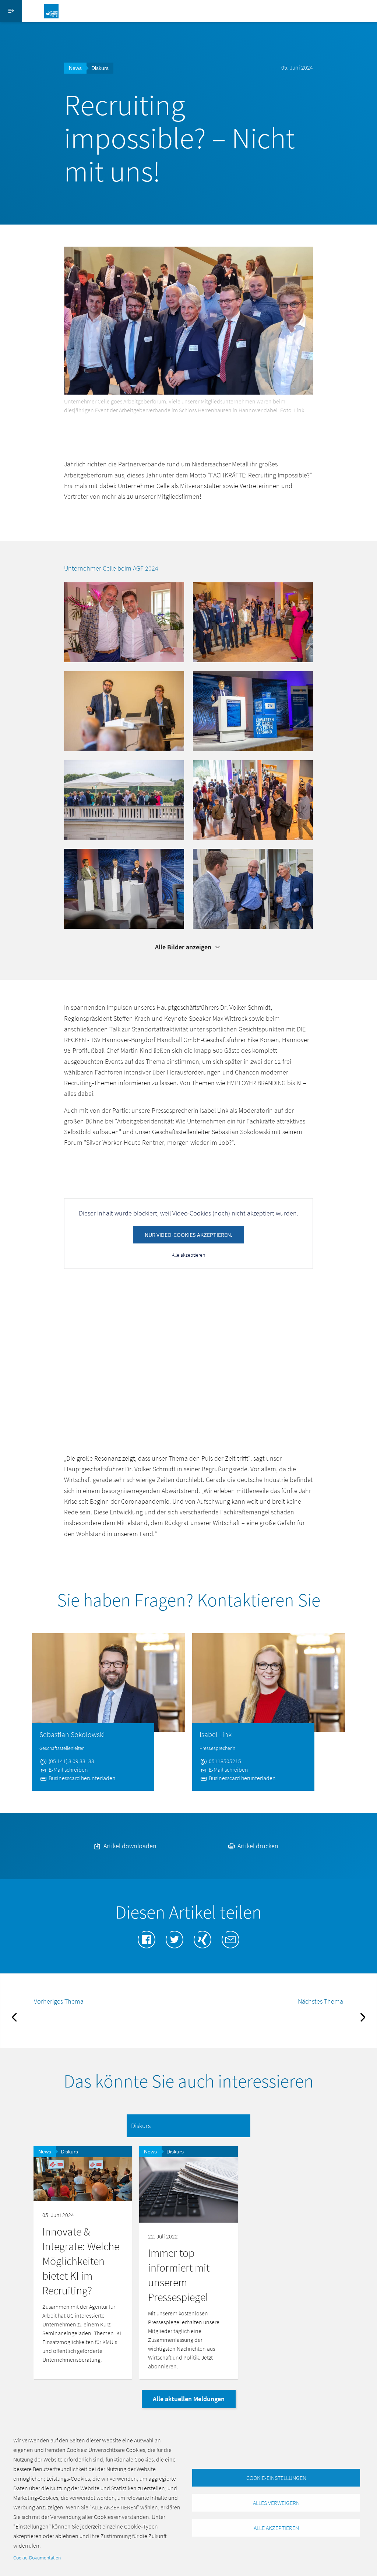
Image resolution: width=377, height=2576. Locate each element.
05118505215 (224, 1761)
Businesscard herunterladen (82, 1778)
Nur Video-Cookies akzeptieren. (188, 1235)
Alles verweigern (276, 2503)
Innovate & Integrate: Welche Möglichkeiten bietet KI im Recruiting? (81, 2261)
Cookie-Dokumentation (37, 2558)
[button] (124, 622)
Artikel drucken (257, 1846)
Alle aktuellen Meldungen (189, 2399)
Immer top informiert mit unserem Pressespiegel (179, 2275)
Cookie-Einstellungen (276, 2478)
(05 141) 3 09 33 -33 (71, 1761)
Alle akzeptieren (188, 1255)
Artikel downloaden (129, 1846)
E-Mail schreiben (68, 1769)
